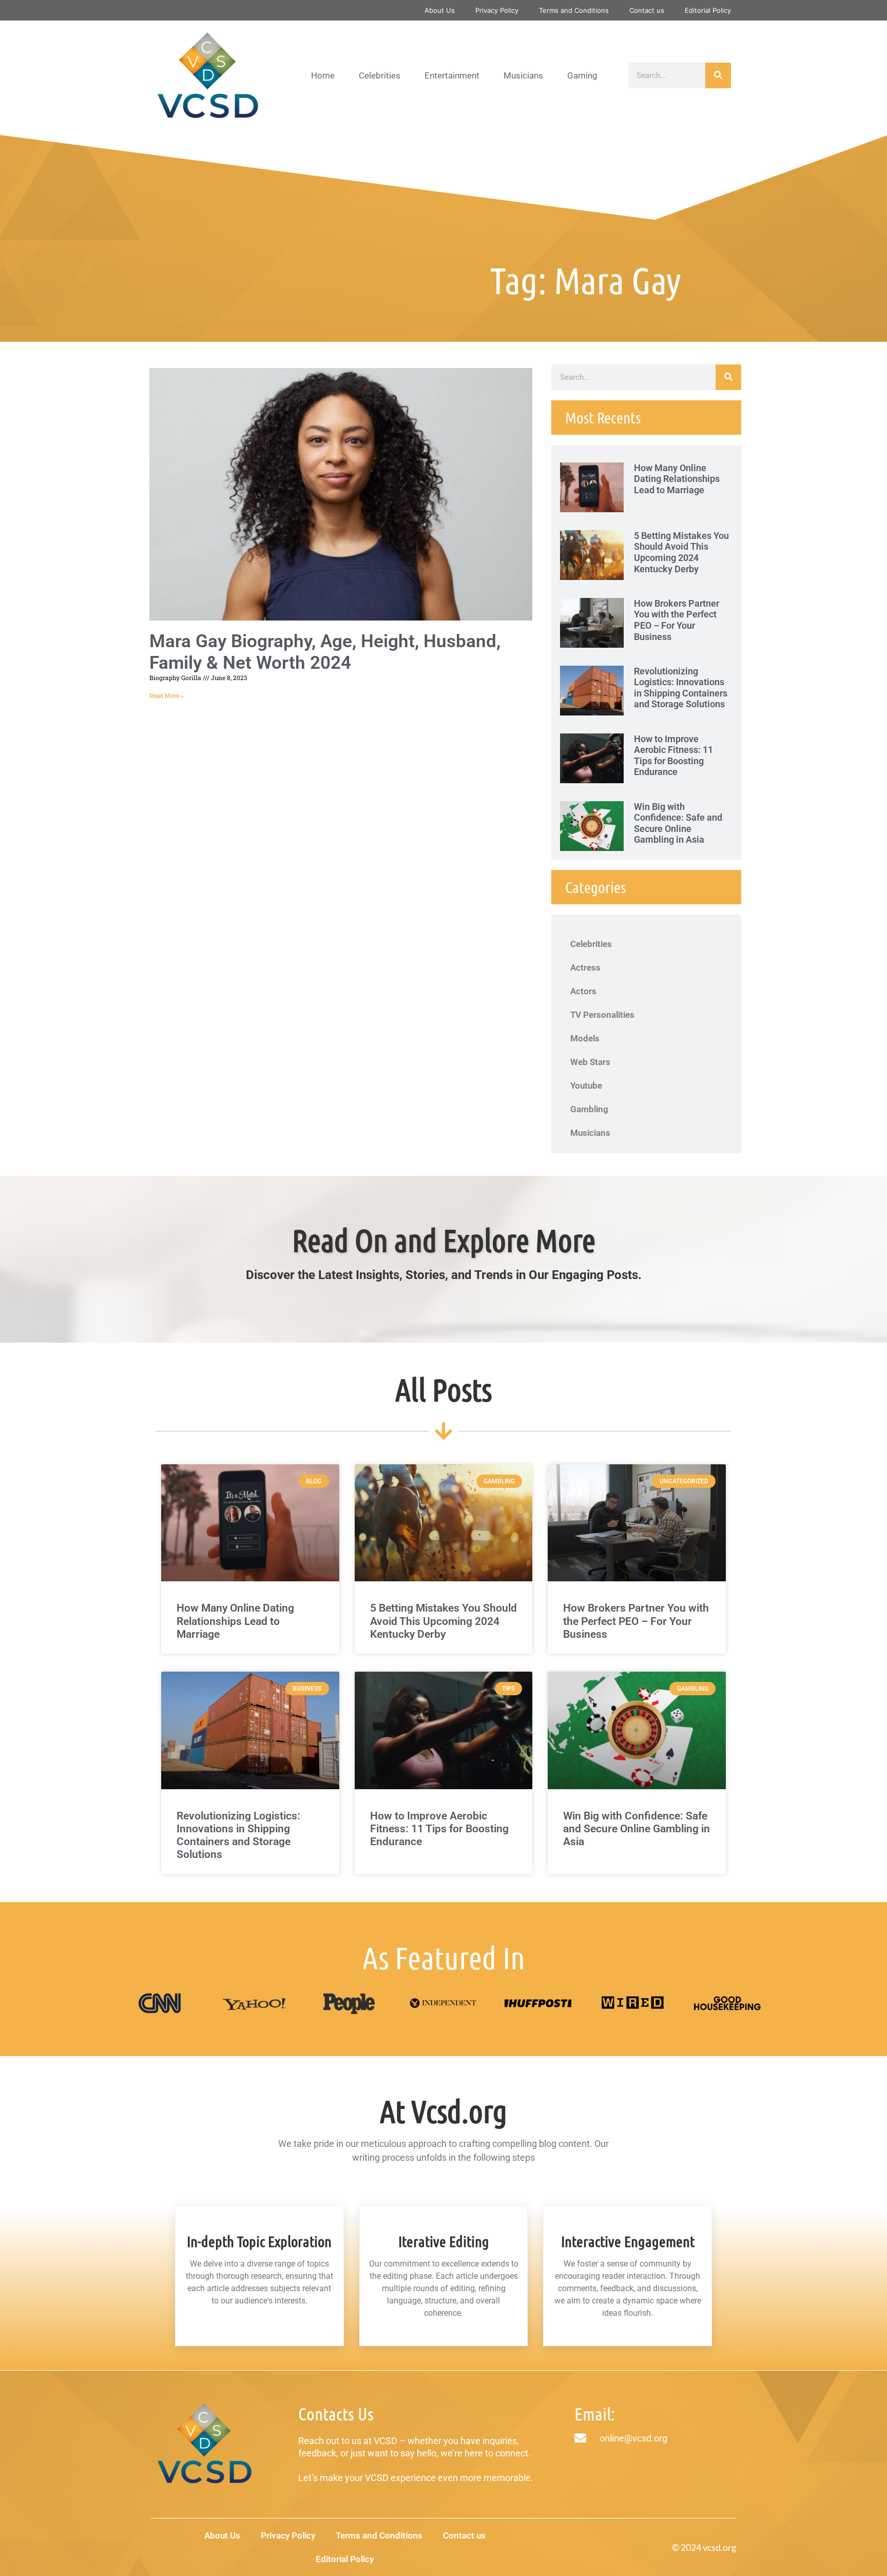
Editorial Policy (708, 10)
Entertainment (452, 75)
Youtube (586, 1086)
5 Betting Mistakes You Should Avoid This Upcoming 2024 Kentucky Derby (681, 552)
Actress (585, 967)
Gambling (589, 1109)
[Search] (718, 75)
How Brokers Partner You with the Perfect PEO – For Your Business (677, 620)
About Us (440, 10)
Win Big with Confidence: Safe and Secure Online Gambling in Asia (678, 823)
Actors (583, 991)
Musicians (523, 75)
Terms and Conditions (574, 10)
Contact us (647, 10)
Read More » (167, 696)
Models (585, 1038)
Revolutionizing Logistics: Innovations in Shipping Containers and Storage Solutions (681, 688)
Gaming (582, 75)
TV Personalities (602, 1015)
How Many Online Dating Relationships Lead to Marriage (677, 479)
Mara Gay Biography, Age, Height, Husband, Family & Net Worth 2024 (325, 652)
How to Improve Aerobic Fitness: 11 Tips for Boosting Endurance (673, 756)
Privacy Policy (497, 10)
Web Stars (590, 1062)
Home (323, 75)
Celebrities (380, 75)
